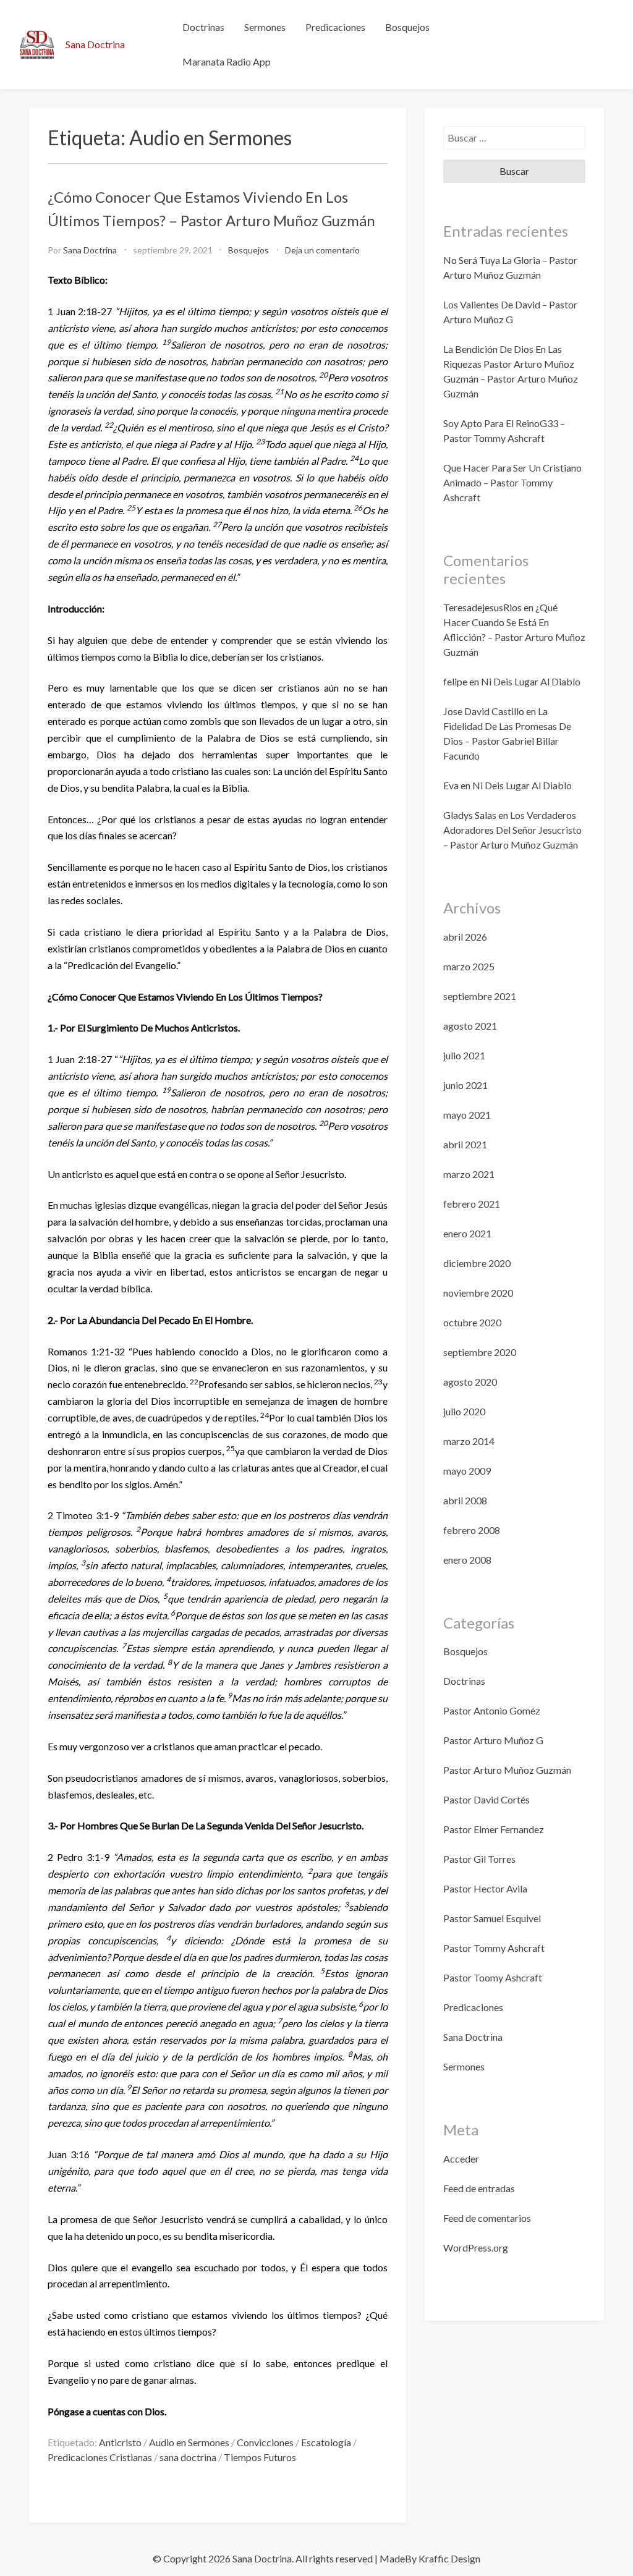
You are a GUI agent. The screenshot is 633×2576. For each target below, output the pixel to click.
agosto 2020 (470, 1382)
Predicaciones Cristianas (100, 2457)
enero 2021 (467, 1233)
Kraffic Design (448, 2558)
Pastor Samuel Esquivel (492, 1918)
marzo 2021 (469, 1174)
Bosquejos (407, 27)
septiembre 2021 (480, 996)
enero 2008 (467, 1560)
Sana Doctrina (95, 44)
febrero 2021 (472, 1204)
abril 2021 (465, 1144)
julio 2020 (464, 1411)
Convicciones (265, 2442)
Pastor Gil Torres (479, 1859)
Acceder (461, 2159)
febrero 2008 (472, 1530)
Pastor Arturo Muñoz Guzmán (507, 1770)
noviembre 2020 (478, 1293)
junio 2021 (465, 1085)
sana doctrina (188, 2457)
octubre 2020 (472, 1322)
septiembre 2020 (480, 1352)
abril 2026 (465, 937)
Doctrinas (203, 27)
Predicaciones (335, 27)
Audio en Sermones (189, 2442)
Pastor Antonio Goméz (492, 1710)
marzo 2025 (469, 966)
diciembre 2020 (477, 1263)
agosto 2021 (470, 1026)
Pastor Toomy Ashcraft (493, 1977)
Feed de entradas (479, 2188)
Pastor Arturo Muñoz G (493, 1740)
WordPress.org (476, 2248)
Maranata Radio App (227, 61)
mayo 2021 (467, 1115)
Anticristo (120, 2442)
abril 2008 (465, 1500)
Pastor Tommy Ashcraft (494, 1948)
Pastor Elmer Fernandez (494, 1829)
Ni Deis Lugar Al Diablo (531, 681)
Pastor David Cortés (486, 1799)
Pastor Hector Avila (485, 1888)
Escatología (326, 2442)
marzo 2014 (469, 1441)
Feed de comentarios (487, 2218)
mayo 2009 (467, 1471)
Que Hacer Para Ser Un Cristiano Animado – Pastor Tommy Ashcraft (512, 482)
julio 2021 (464, 1055)
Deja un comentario (322, 250)
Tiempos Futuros (260, 2457)
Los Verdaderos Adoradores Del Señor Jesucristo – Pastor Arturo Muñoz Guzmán (512, 830)
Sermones (265, 27)
